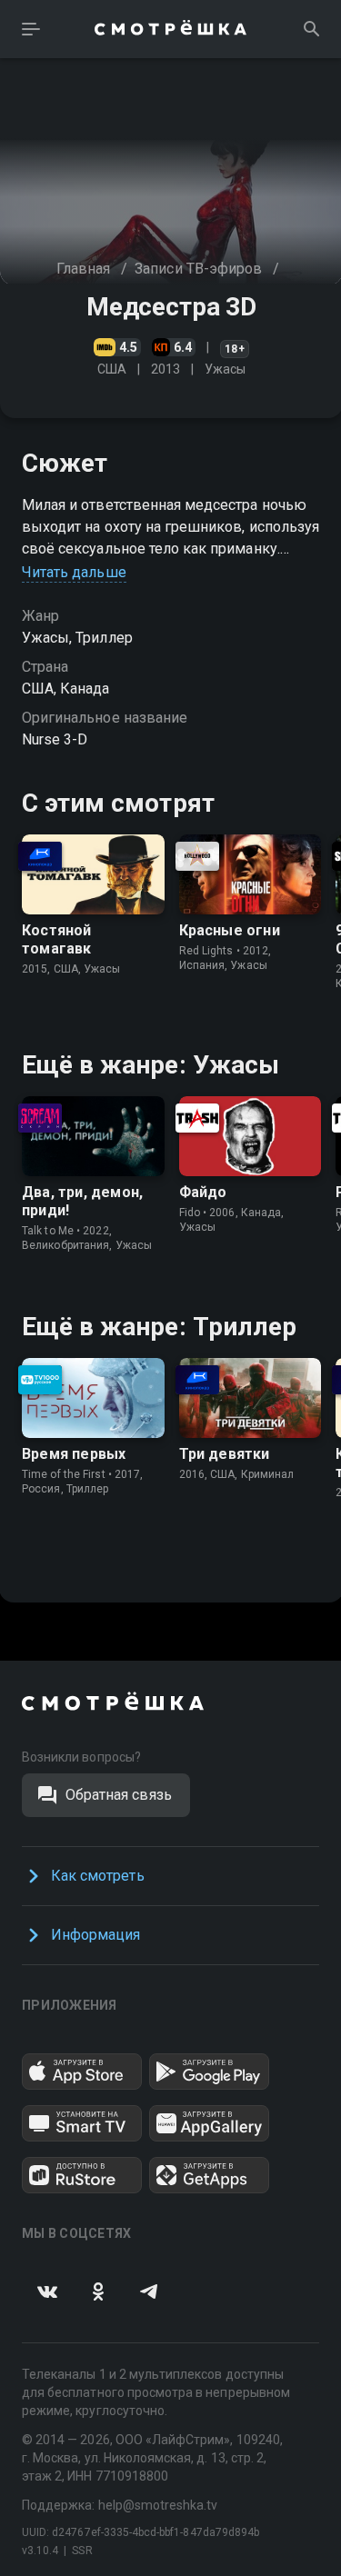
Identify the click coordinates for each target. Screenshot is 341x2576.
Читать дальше (74, 572)
